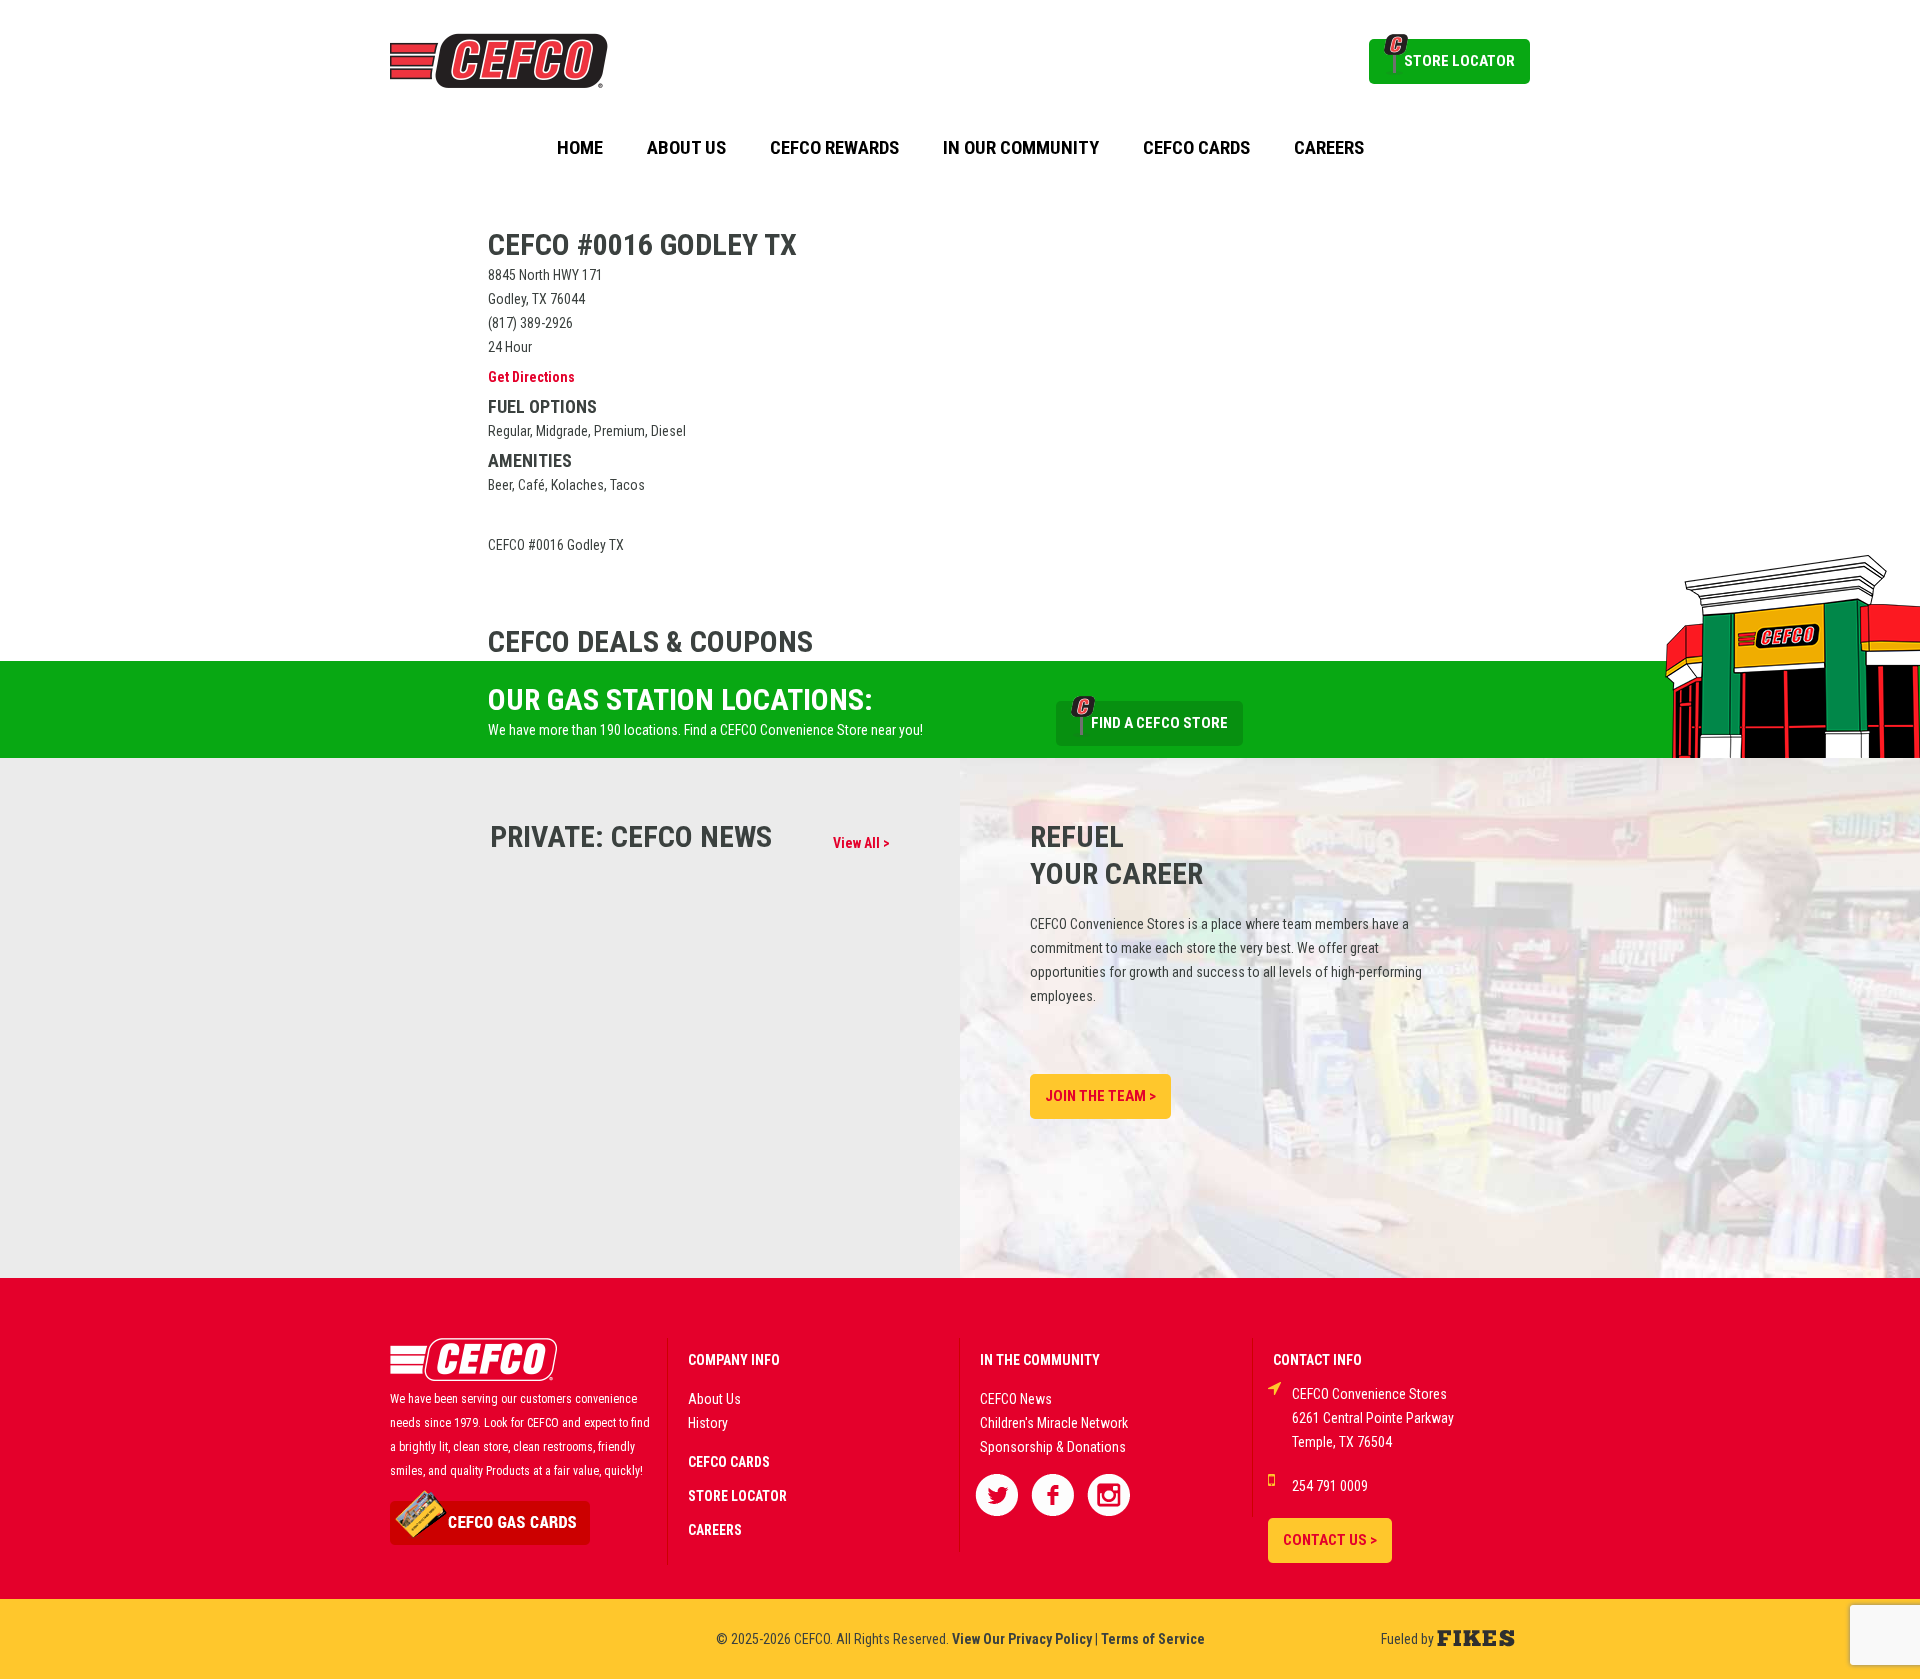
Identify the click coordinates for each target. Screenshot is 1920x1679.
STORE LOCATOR (1459, 61)
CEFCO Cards (1196, 148)
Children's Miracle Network (1054, 1423)
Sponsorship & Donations (1053, 1447)
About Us (686, 148)
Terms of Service (1153, 1639)
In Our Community (1021, 148)
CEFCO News (1016, 1399)
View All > (861, 843)
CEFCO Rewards (834, 148)
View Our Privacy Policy (1022, 1639)
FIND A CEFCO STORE (1159, 723)
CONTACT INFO (1317, 1360)
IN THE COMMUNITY (1040, 1360)
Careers (1329, 148)
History (708, 1423)
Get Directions (531, 377)
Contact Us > (1330, 1540)
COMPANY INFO (734, 1360)
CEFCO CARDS (729, 1462)
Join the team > (1100, 1096)
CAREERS (715, 1530)
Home (580, 148)
